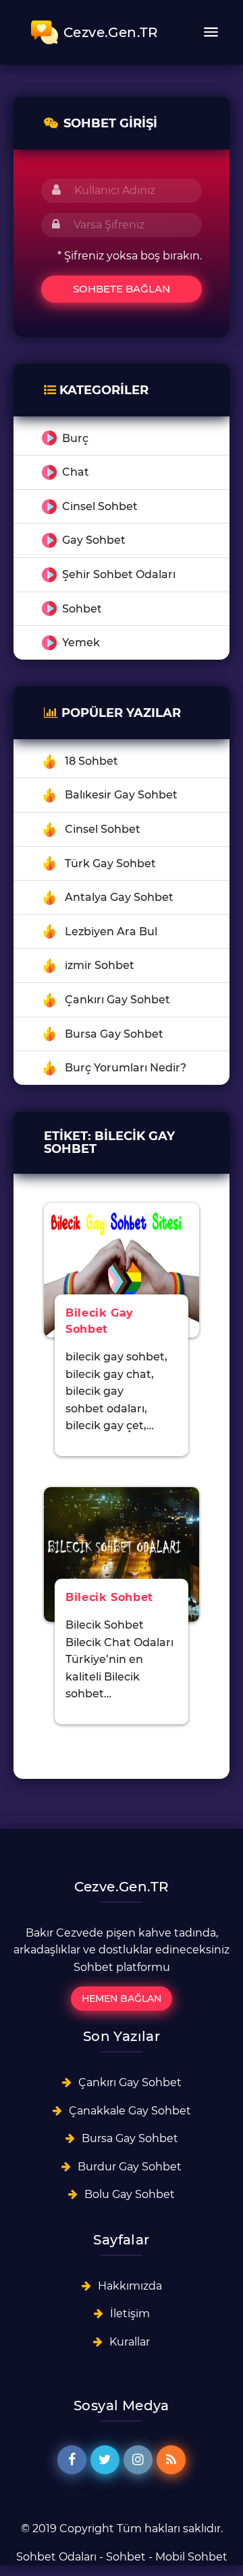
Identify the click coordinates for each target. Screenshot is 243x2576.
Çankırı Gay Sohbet (117, 1000)
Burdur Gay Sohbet (130, 2167)
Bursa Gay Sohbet (114, 1034)
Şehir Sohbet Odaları (119, 574)
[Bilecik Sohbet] (122, 1553)
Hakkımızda (130, 2286)
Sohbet (82, 609)
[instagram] (138, 2460)
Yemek (81, 642)
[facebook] (72, 2460)
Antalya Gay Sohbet (119, 897)
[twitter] (105, 2460)
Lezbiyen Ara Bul (111, 932)
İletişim (130, 2314)
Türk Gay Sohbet (110, 863)
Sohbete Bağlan (122, 289)
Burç (75, 438)
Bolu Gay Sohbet (130, 2194)
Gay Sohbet (94, 540)
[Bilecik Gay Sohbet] (122, 1269)
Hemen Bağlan (122, 1999)
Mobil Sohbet (191, 2557)
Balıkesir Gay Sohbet (121, 795)
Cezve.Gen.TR (111, 32)
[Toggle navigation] (211, 32)
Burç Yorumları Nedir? (126, 1068)
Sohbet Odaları (56, 2557)
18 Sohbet (91, 761)
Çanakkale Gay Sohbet (130, 2111)
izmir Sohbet (100, 965)
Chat (76, 472)
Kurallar (130, 2342)
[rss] (171, 2460)
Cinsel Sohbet (100, 506)
